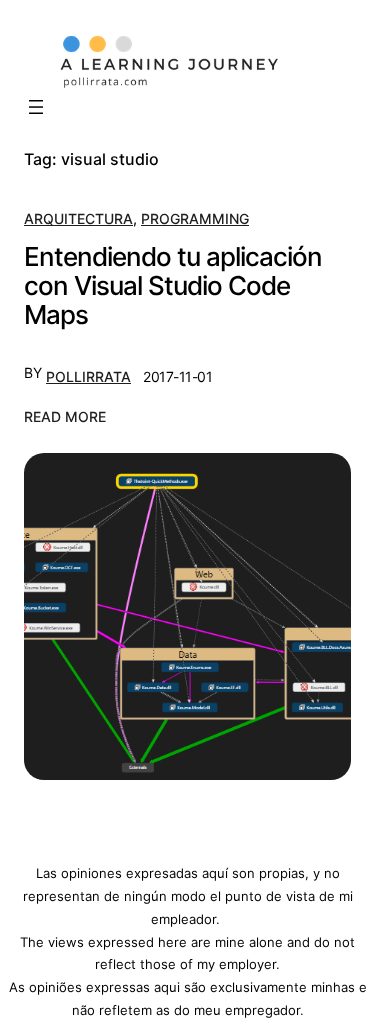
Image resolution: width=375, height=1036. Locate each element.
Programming (195, 218)
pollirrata (88, 376)
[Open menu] (36, 107)
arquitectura (78, 218)
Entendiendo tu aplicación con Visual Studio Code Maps (173, 286)
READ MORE (65, 418)
